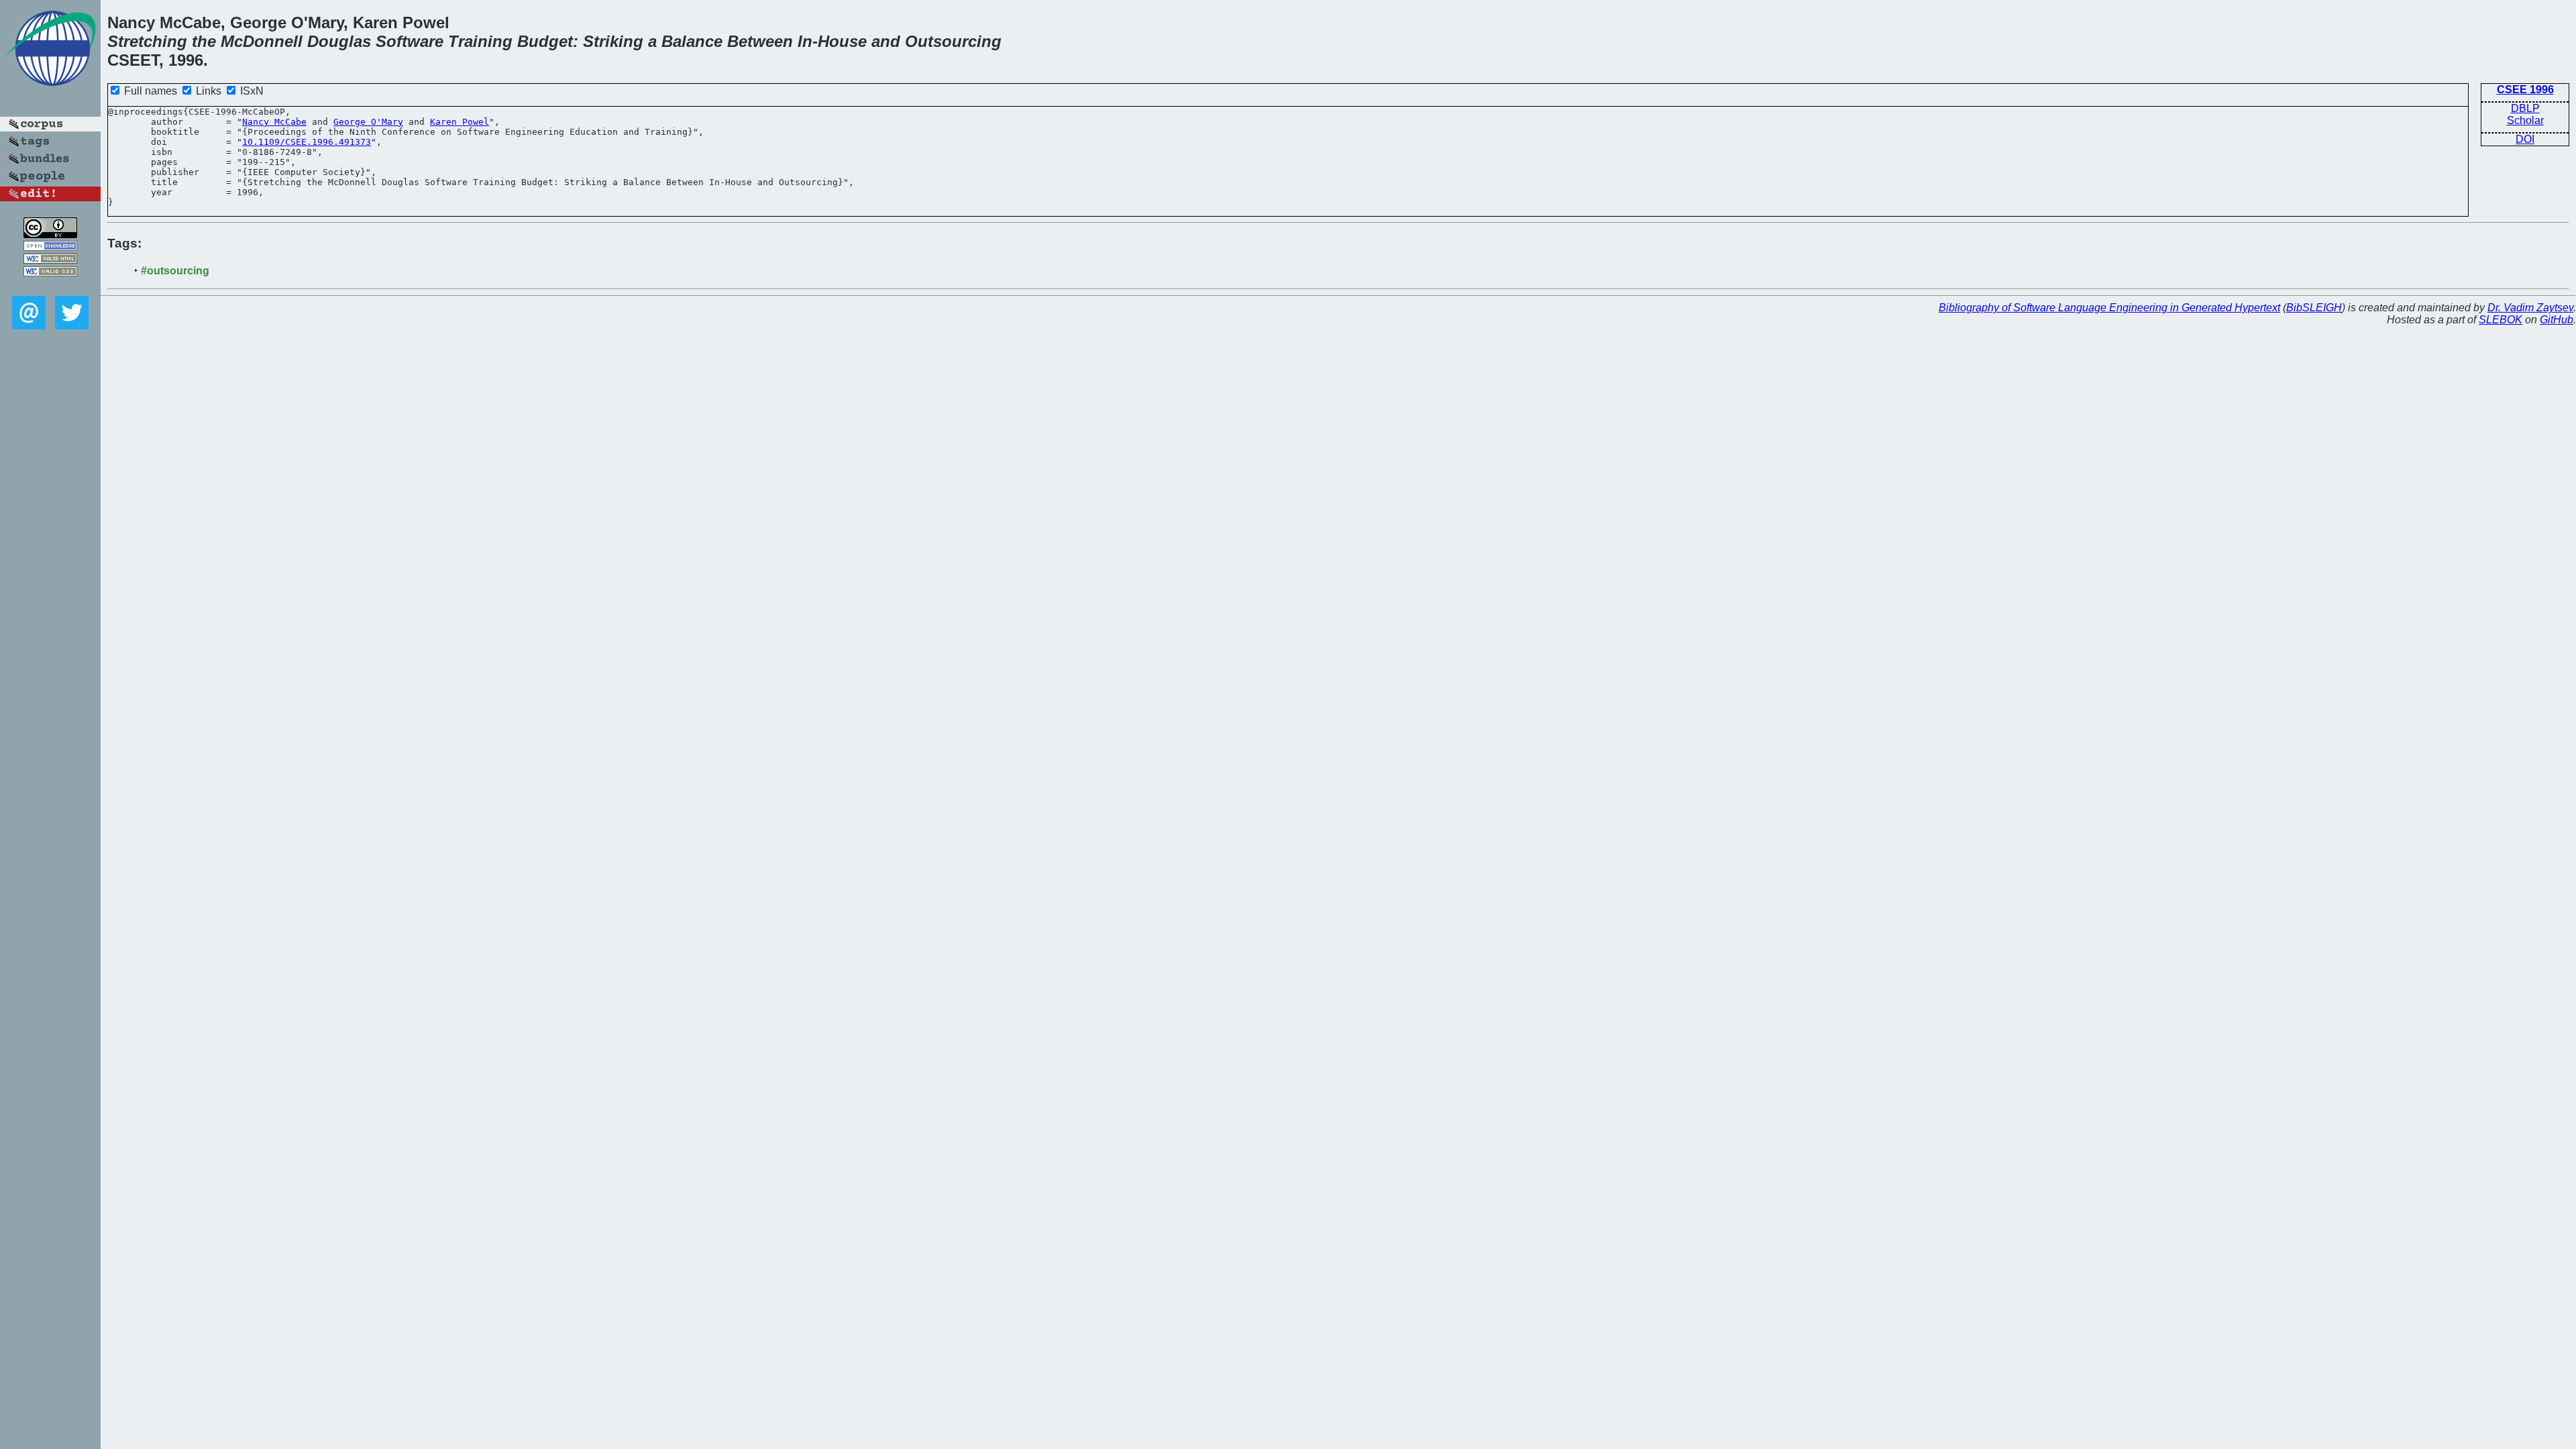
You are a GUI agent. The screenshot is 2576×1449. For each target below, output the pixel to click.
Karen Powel (460, 122)
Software (410, 41)
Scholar (2525, 120)
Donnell (273, 41)
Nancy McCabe (274, 122)
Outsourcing (953, 41)
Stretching (147, 41)
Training (480, 41)
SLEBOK (2501, 320)
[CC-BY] (50, 234)
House (842, 41)
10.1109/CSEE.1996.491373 (307, 142)
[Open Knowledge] (50, 247)
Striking (613, 41)
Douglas (339, 41)
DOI (2525, 139)
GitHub (2557, 320)
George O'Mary (368, 122)
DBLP (2525, 108)
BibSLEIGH (2314, 308)
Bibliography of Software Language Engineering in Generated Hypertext (2109, 308)
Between (760, 41)
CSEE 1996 (2525, 90)
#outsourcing (175, 271)
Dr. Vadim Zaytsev (2530, 308)
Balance (692, 41)
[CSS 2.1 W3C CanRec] (50, 286)
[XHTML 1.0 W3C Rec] (50, 260)
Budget (545, 41)
